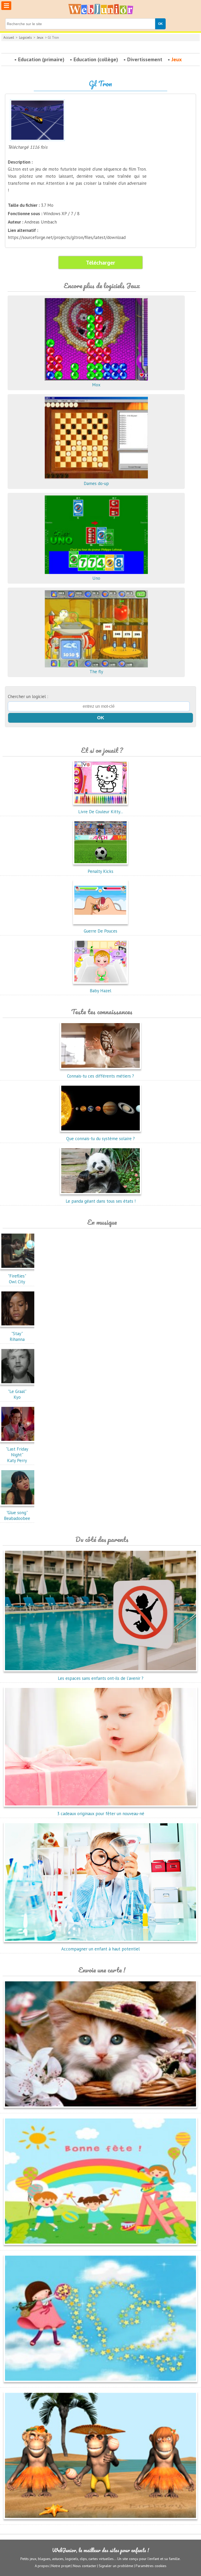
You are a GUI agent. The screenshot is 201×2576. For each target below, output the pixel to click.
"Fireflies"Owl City (17, 1279)
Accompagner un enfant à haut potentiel (100, 1949)
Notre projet (61, 2566)
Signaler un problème (116, 2566)
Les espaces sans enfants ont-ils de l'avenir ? (101, 1678)
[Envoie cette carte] (100, 2109)
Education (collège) (96, 59)
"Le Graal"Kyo (17, 1394)
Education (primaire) (41, 59)
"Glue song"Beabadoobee (17, 1515)
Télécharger (100, 263)
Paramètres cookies (151, 2566)
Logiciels (26, 38)
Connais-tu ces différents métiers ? (100, 1076)
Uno (96, 578)
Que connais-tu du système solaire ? (100, 1139)
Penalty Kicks (100, 871)
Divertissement (145, 59)
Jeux (40, 38)
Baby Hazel (100, 991)
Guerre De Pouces (100, 931)
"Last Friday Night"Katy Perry (17, 1455)
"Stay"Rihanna (17, 1336)
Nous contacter (85, 2566)
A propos (42, 2566)
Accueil (9, 38)
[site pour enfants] (100, 9)
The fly (96, 672)
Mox (96, 385)
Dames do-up (96, 483)
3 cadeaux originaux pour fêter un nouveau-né (101, 1814)
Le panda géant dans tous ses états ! (101, 1201)
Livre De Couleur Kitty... (101, 812)
